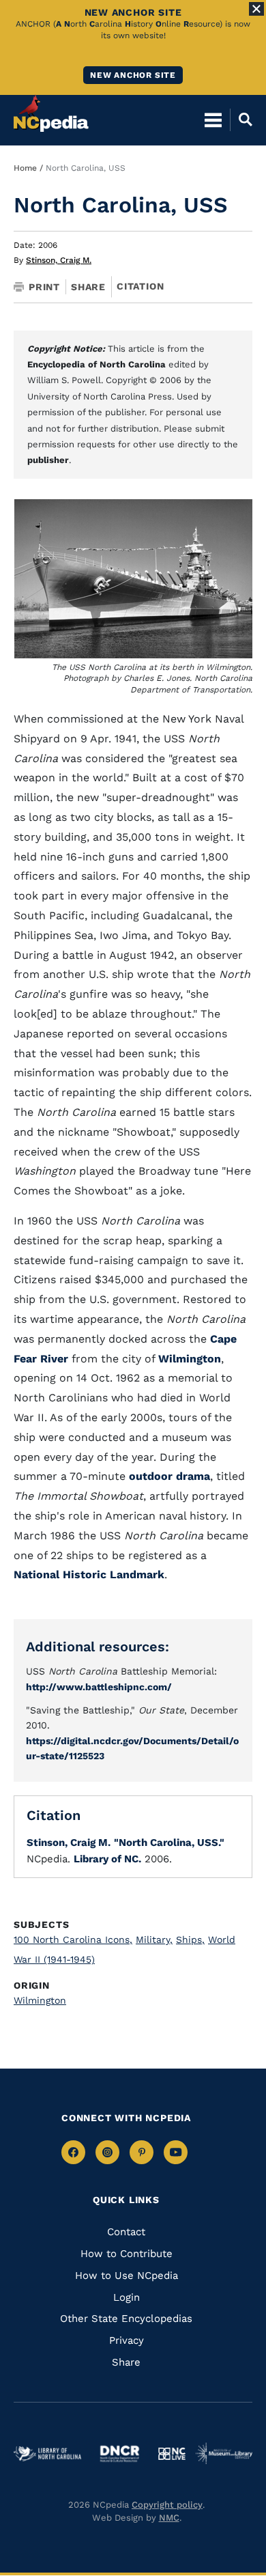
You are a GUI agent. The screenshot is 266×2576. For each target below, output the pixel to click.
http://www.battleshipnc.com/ (99, 1687)
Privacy (127, 2340)
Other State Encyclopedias (126, 2319)
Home (25, 168)
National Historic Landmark (89, 1574)
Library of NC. (107, 1859)
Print (44, 287)
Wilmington (190, 1359)
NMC (169, 2518)
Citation (140, 286)
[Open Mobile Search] (241, 120)
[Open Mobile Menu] (213, 120)
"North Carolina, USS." (169, 1843)
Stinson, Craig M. (59, 260)
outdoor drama (169, 1476)
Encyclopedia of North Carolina (97, 364)
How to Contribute (127, 2254)
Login (127, 2297)
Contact (126, 2232)
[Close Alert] (256, 9)
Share (88, 287)
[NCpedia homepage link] (51, 113)
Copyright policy (167, 2505)
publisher (48, 460)
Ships (190, 1940)
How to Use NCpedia (127, 2276)
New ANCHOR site (133, 75)
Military (154, 1940)
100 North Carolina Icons (73, 1940)
